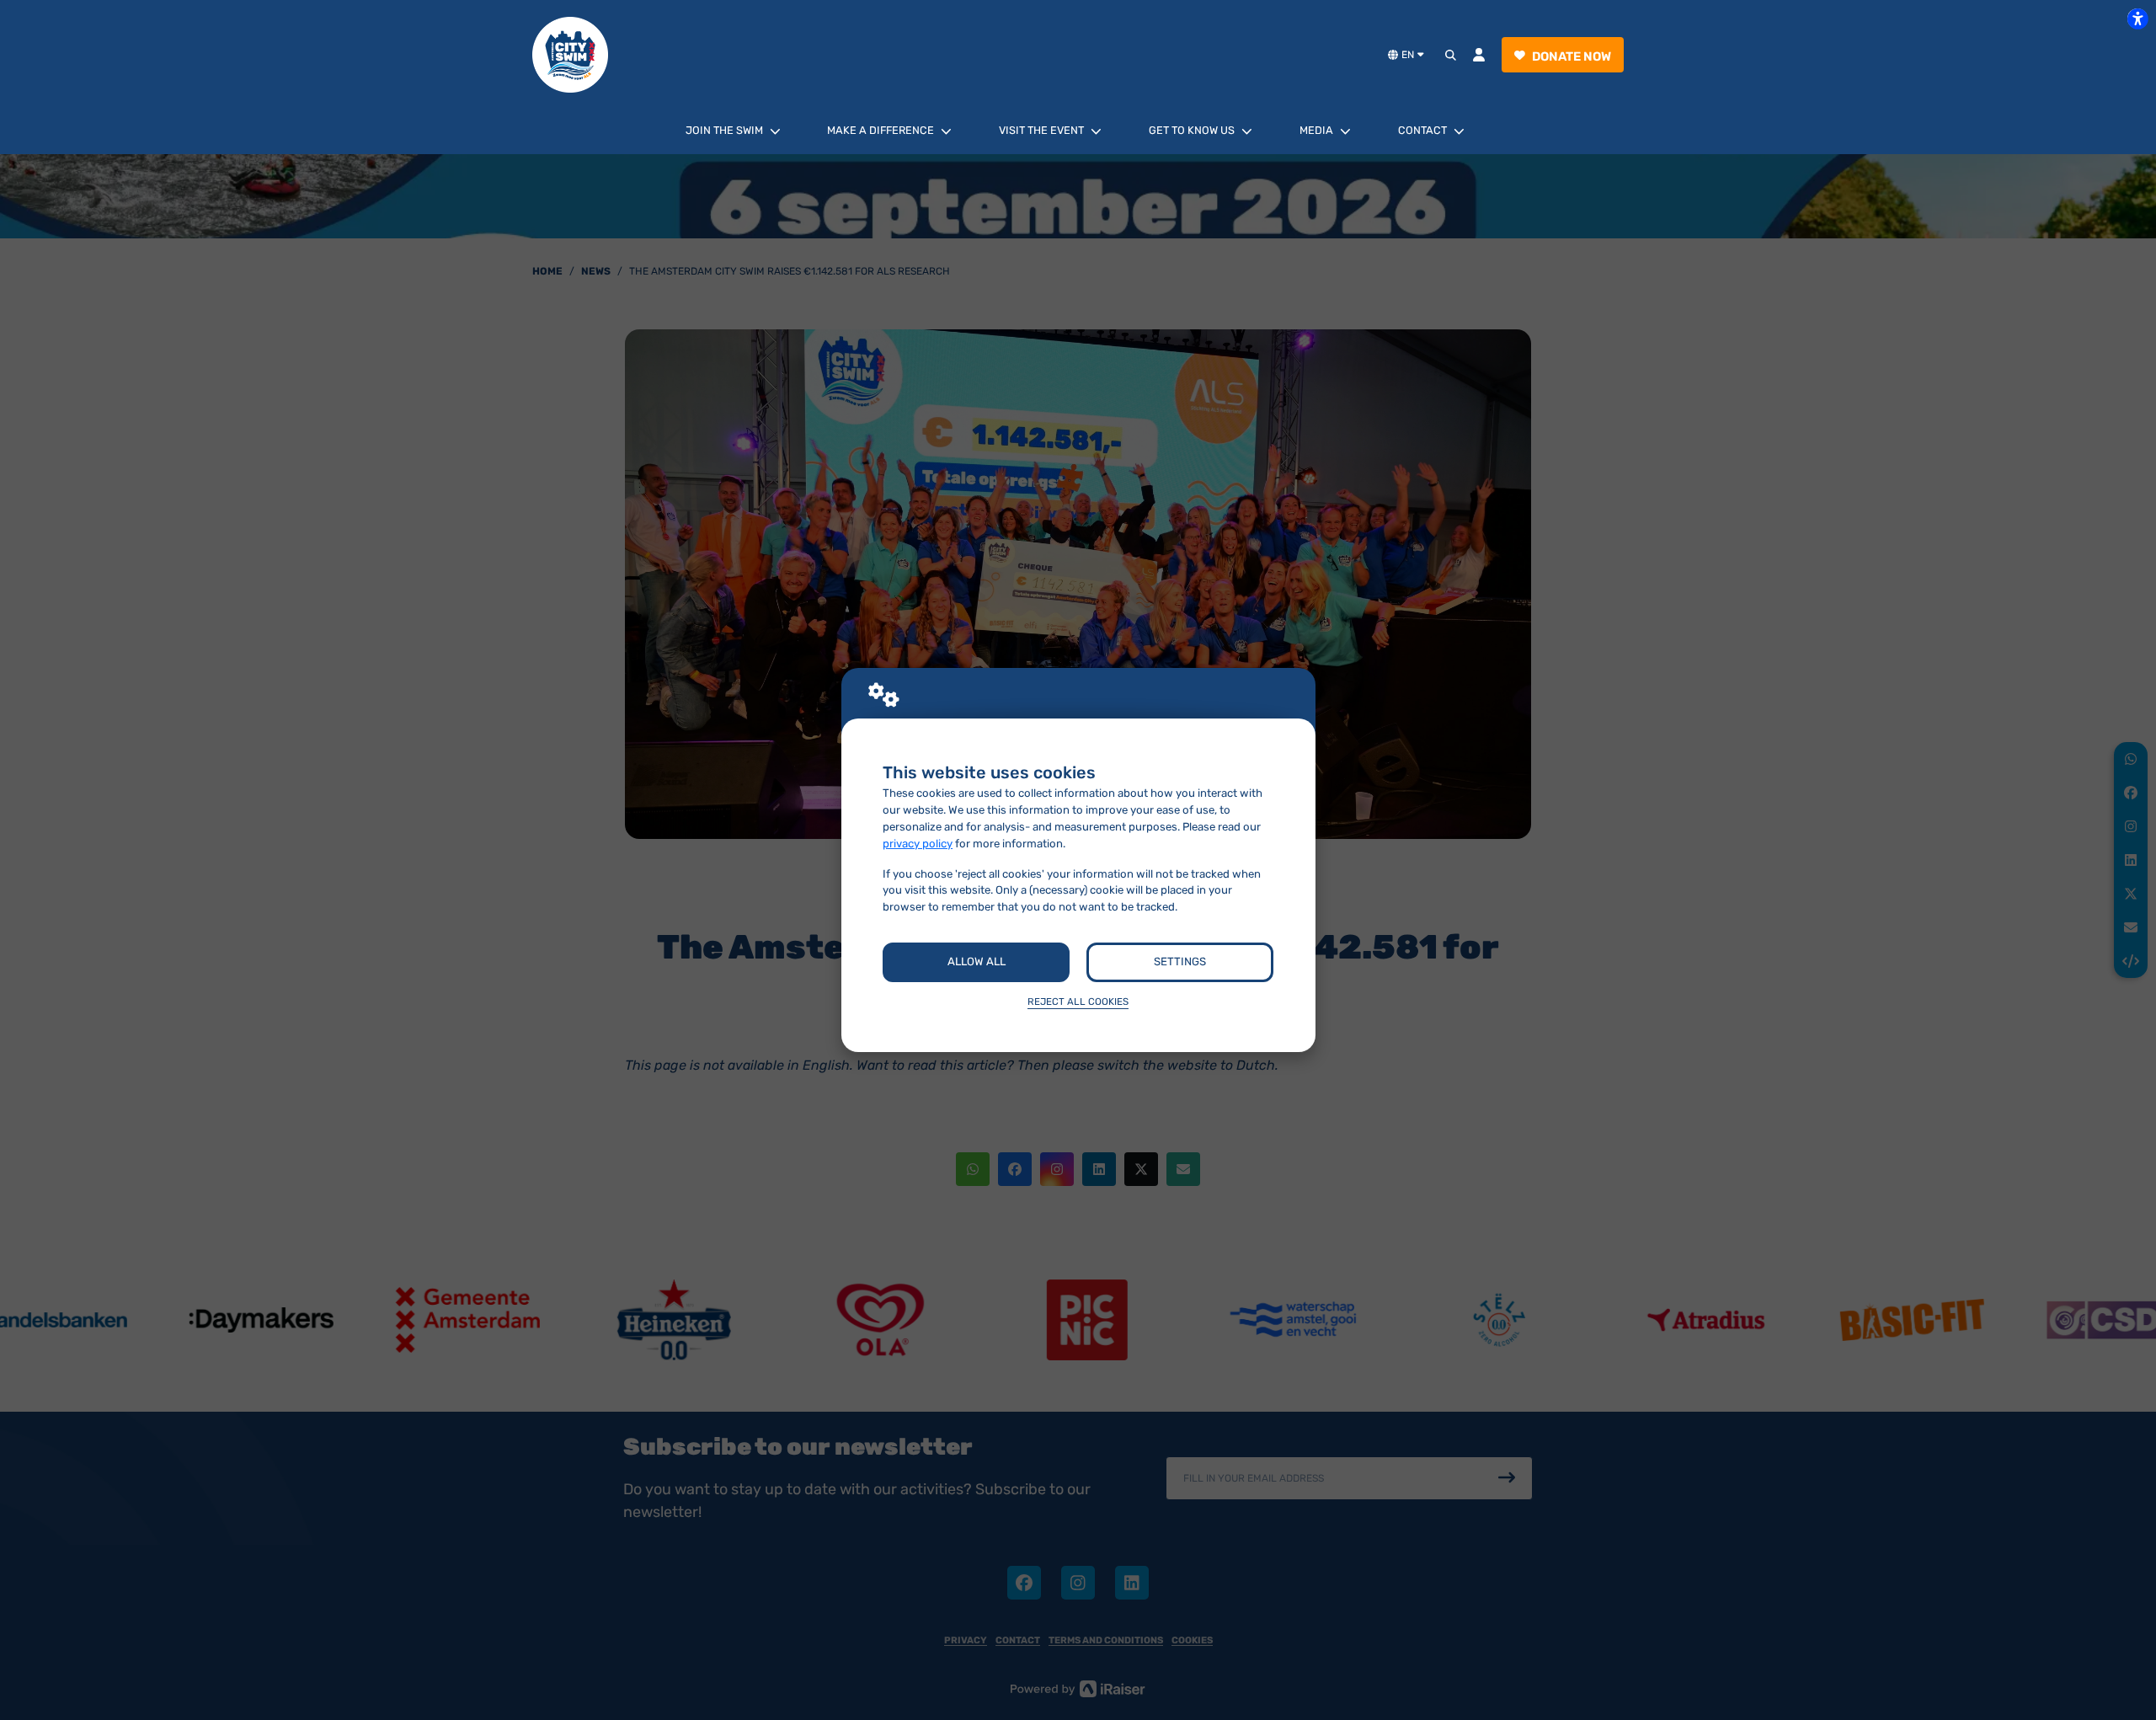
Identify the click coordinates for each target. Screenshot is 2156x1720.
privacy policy (918, 844)
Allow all (977, 961)
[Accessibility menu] (2137, 19)
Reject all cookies (1078, 1002)
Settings (1180, 961)
